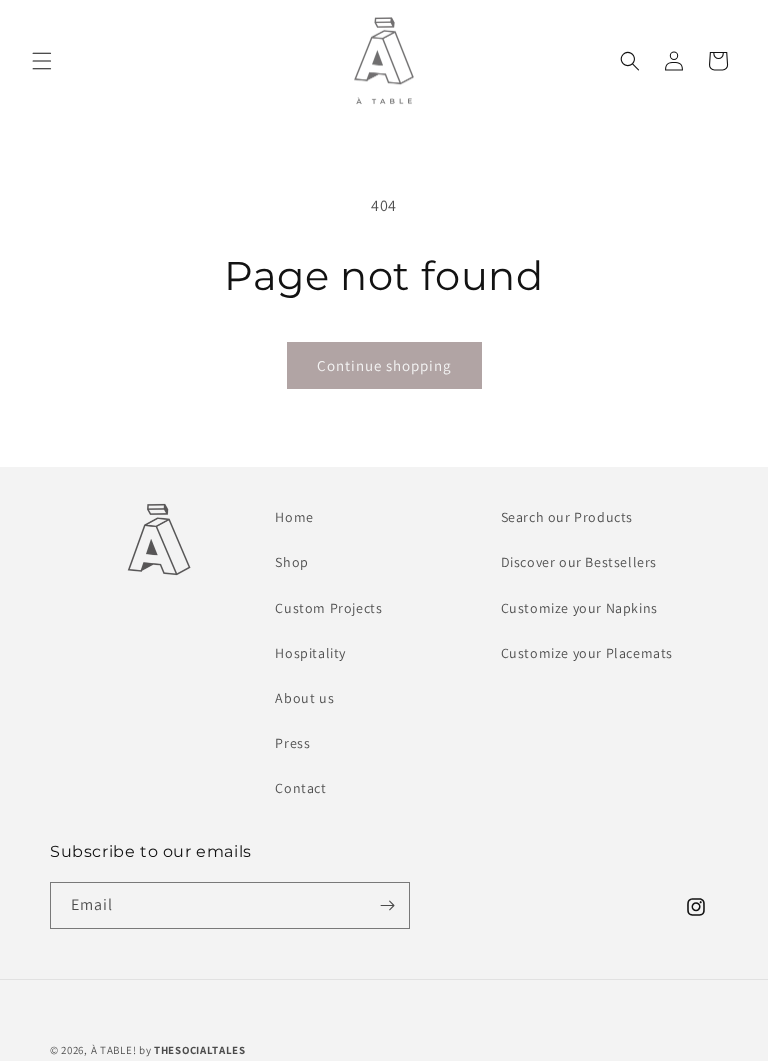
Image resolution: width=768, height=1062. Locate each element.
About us (304, 698)
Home (294, 517)
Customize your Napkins (579, 608)
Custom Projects (328, 608)
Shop (291, 562)
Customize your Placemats (587, 653)
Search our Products (567, 517)
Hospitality (310, 653)
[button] (42, 61)
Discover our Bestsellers (579, 562)
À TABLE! (114, 1050)
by (192, 1050)
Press (292, 743)
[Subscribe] (387, 905)
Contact (300, 788)
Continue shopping (384, 365)
